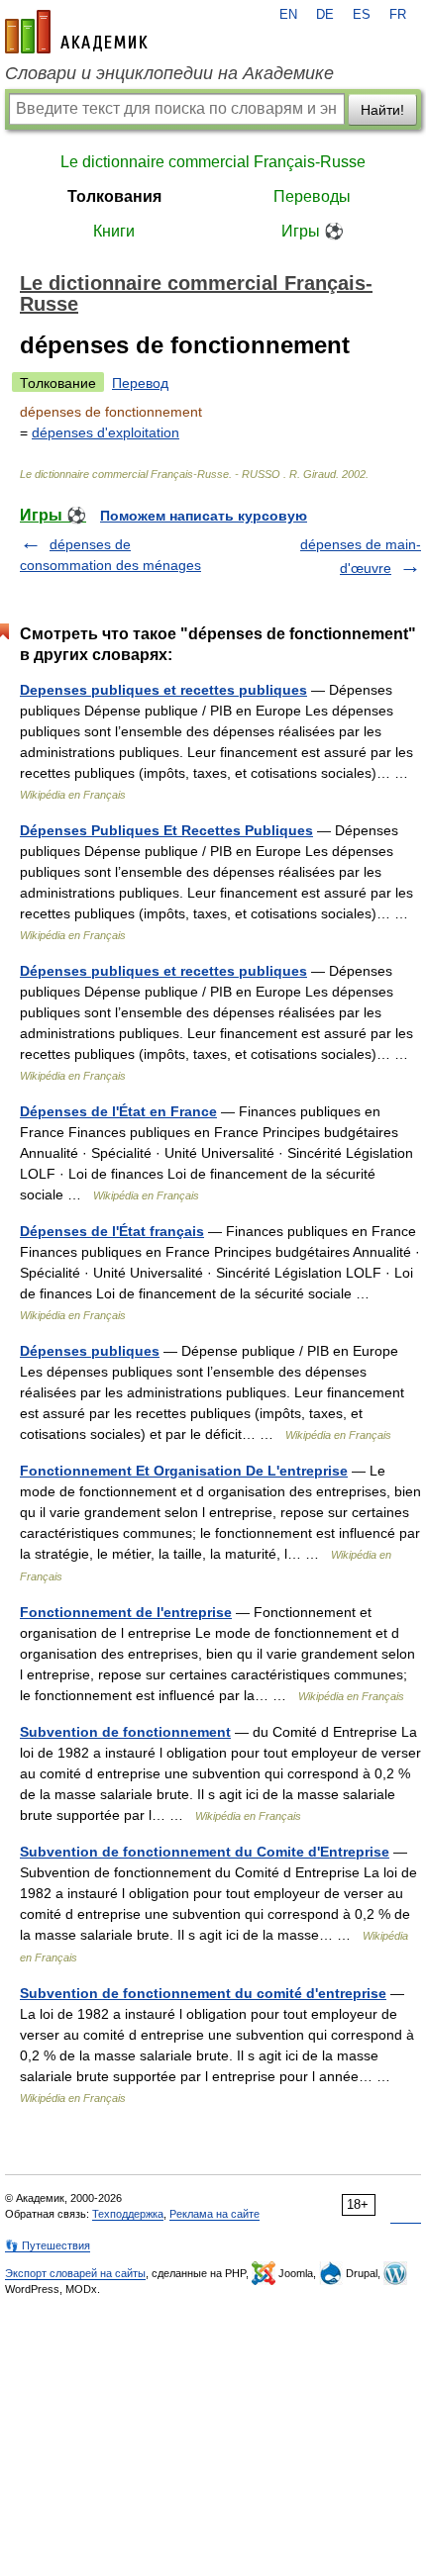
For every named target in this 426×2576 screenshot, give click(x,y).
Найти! (382, 110)
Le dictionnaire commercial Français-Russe (213, 162)
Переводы (312, 196)
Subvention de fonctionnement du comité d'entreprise (203, 1993)
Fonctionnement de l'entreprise (126, 1612)
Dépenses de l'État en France (118, 1111)
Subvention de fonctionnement (125, 1732)
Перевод (140, 383)
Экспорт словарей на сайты (75, 2273)
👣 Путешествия (48, 2245)
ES (362, 15)
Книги (114, 231)
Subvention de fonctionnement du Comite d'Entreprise (205, 1852)
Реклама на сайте (214, 2214)
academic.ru (76, 32)
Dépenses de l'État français (112, 1231)
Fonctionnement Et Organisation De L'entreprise (184, 1471)
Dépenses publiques (90, 1351)
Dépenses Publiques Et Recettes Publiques (166, 830)
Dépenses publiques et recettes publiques (163, 971)
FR (398, 15)
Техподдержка (128, 2214)
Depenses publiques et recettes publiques (163, 690)
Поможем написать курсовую (204, 516)
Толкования (114, 196)
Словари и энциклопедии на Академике (169, 73)
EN (288, 15)
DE (325, 15)
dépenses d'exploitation (106, 432)
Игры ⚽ (313, 231)
